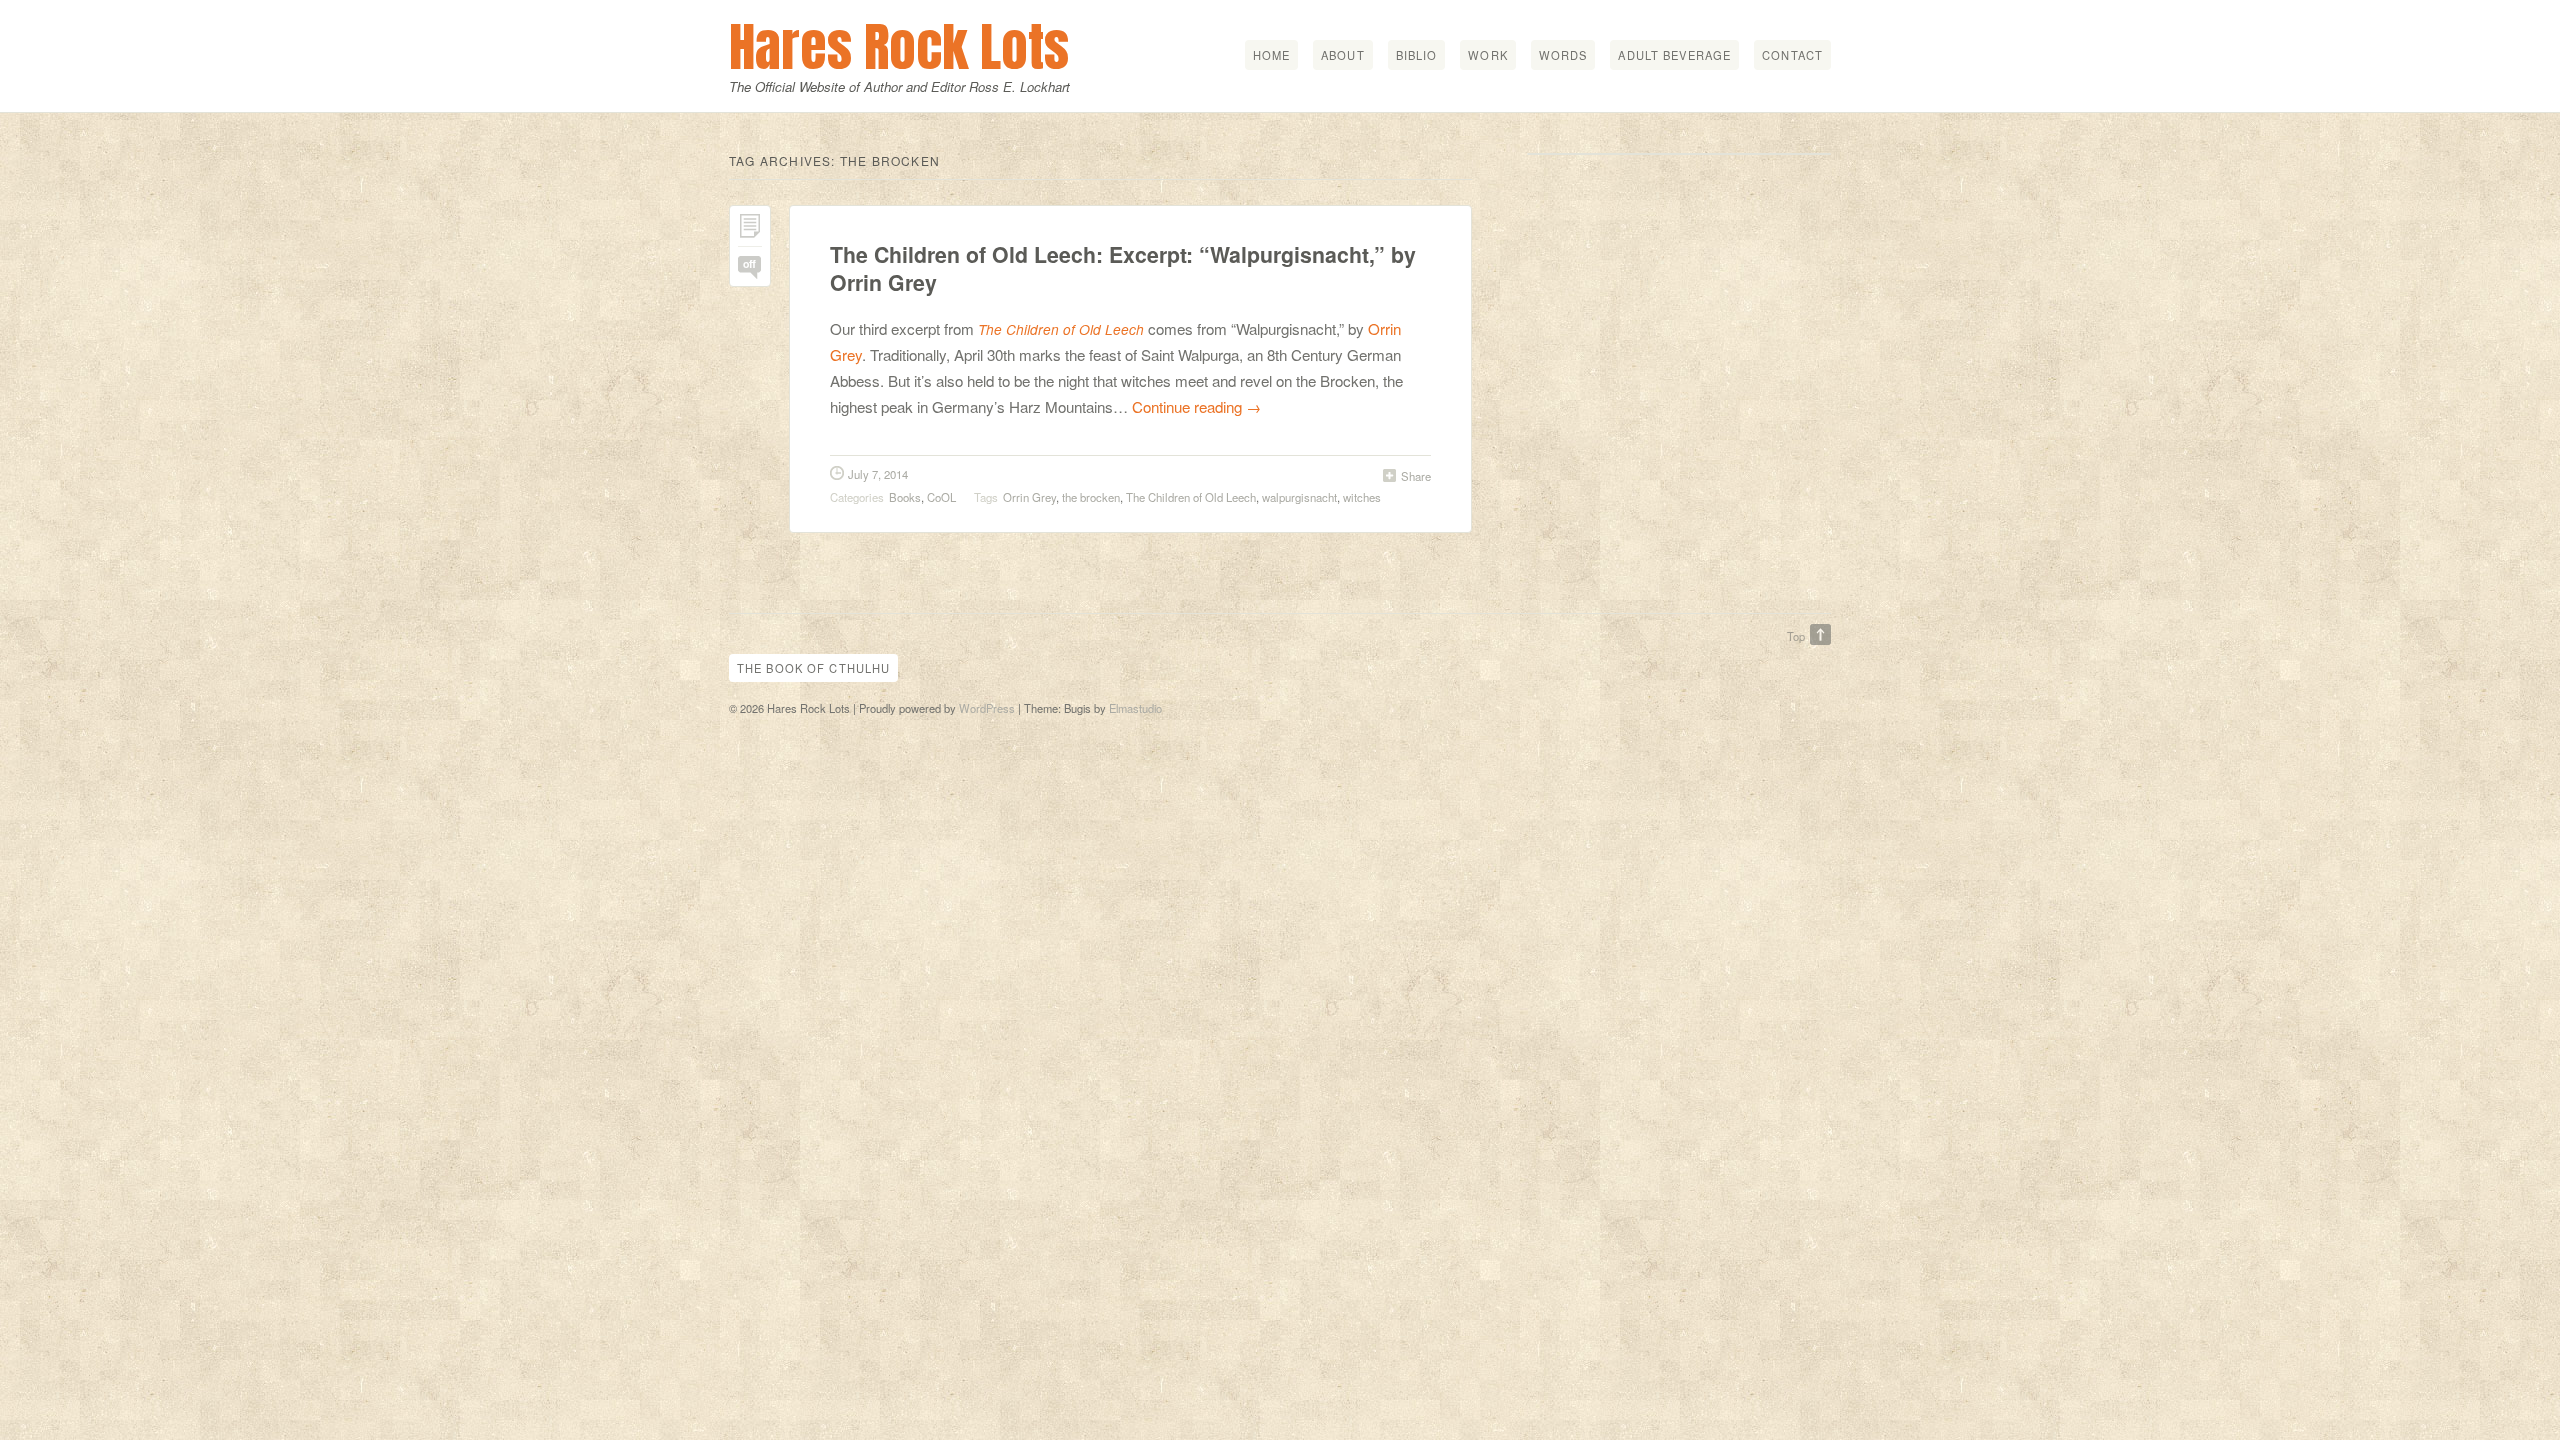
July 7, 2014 (878, 474)
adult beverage (1674, 55)
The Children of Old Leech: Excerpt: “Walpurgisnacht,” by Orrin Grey (1123, 268)
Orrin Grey (1029, 497)
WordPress (987, 708)
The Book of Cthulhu (813, 668)
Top (1796, 636)
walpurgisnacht (1299, 497)
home (1271, 55)
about (1343, 55)
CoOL (941, 497)
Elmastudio (1135, 708)
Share (1416, 476)
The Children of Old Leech (1061, 329)
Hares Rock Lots (899, 46)
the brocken (1091, 497)
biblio (1417, 55)
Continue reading (1196, 406)
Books (905, 497)
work (1487, 55)
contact (1792, 55)
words (1563, 55)
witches (1362, 497)
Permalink (750, 230)
